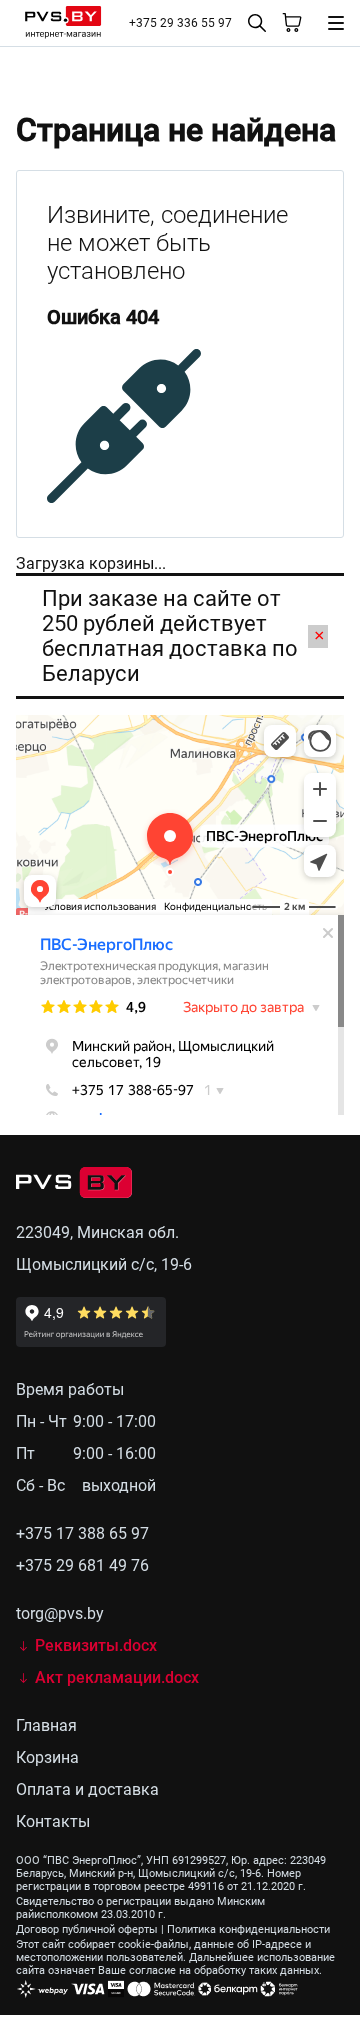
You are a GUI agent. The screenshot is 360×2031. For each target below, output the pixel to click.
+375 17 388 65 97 (82, 1533)
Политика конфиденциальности (248, 1929)
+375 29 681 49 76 (82, 1565)
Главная (46, 1725)
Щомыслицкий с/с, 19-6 (104, 1264)
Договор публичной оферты (87, 1929)
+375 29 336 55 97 (180, 23)
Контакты (53, 1821)
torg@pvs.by (60, 1613)
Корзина (47, 1757)
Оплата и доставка (87, 1789)
